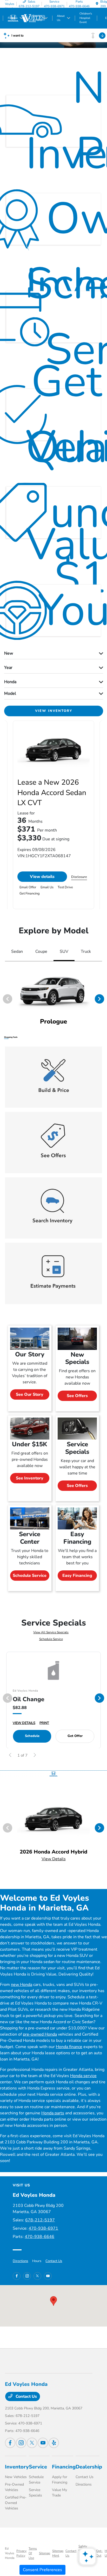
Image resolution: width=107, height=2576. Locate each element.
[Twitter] (37, 2276)
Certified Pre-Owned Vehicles (16, 2503)
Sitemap (45, 2553)
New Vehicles (16, 2477)
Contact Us (54, 2261)
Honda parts (53, 2113)
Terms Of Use (33, 2553)
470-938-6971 (43, 2228)
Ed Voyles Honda (10, 2553)
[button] (53, 2301)
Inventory (17, 2467)
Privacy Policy (21, 2553)
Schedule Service (30, 1576)
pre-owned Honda (40, 2034)
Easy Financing (77, 1576)
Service (38, 2467)
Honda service (83, 2076)
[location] (97, 4)
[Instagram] (27, 2276)
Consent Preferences (42, 2570)
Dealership (89, 2467)
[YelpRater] (54, 2443)
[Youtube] (48, 2276)
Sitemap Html (58, 2553)
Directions (20, 2261)
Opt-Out (99, 2553)
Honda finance (69, 2047)
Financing (64, 2467)
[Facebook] (17, 2276)
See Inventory (30, 1478)
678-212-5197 (40, 2220)
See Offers (77, 1396)
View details (42, 877)
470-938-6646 (39, 2237)
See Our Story (30, 1394)
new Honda (22, 1985)
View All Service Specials (51, 1632)
